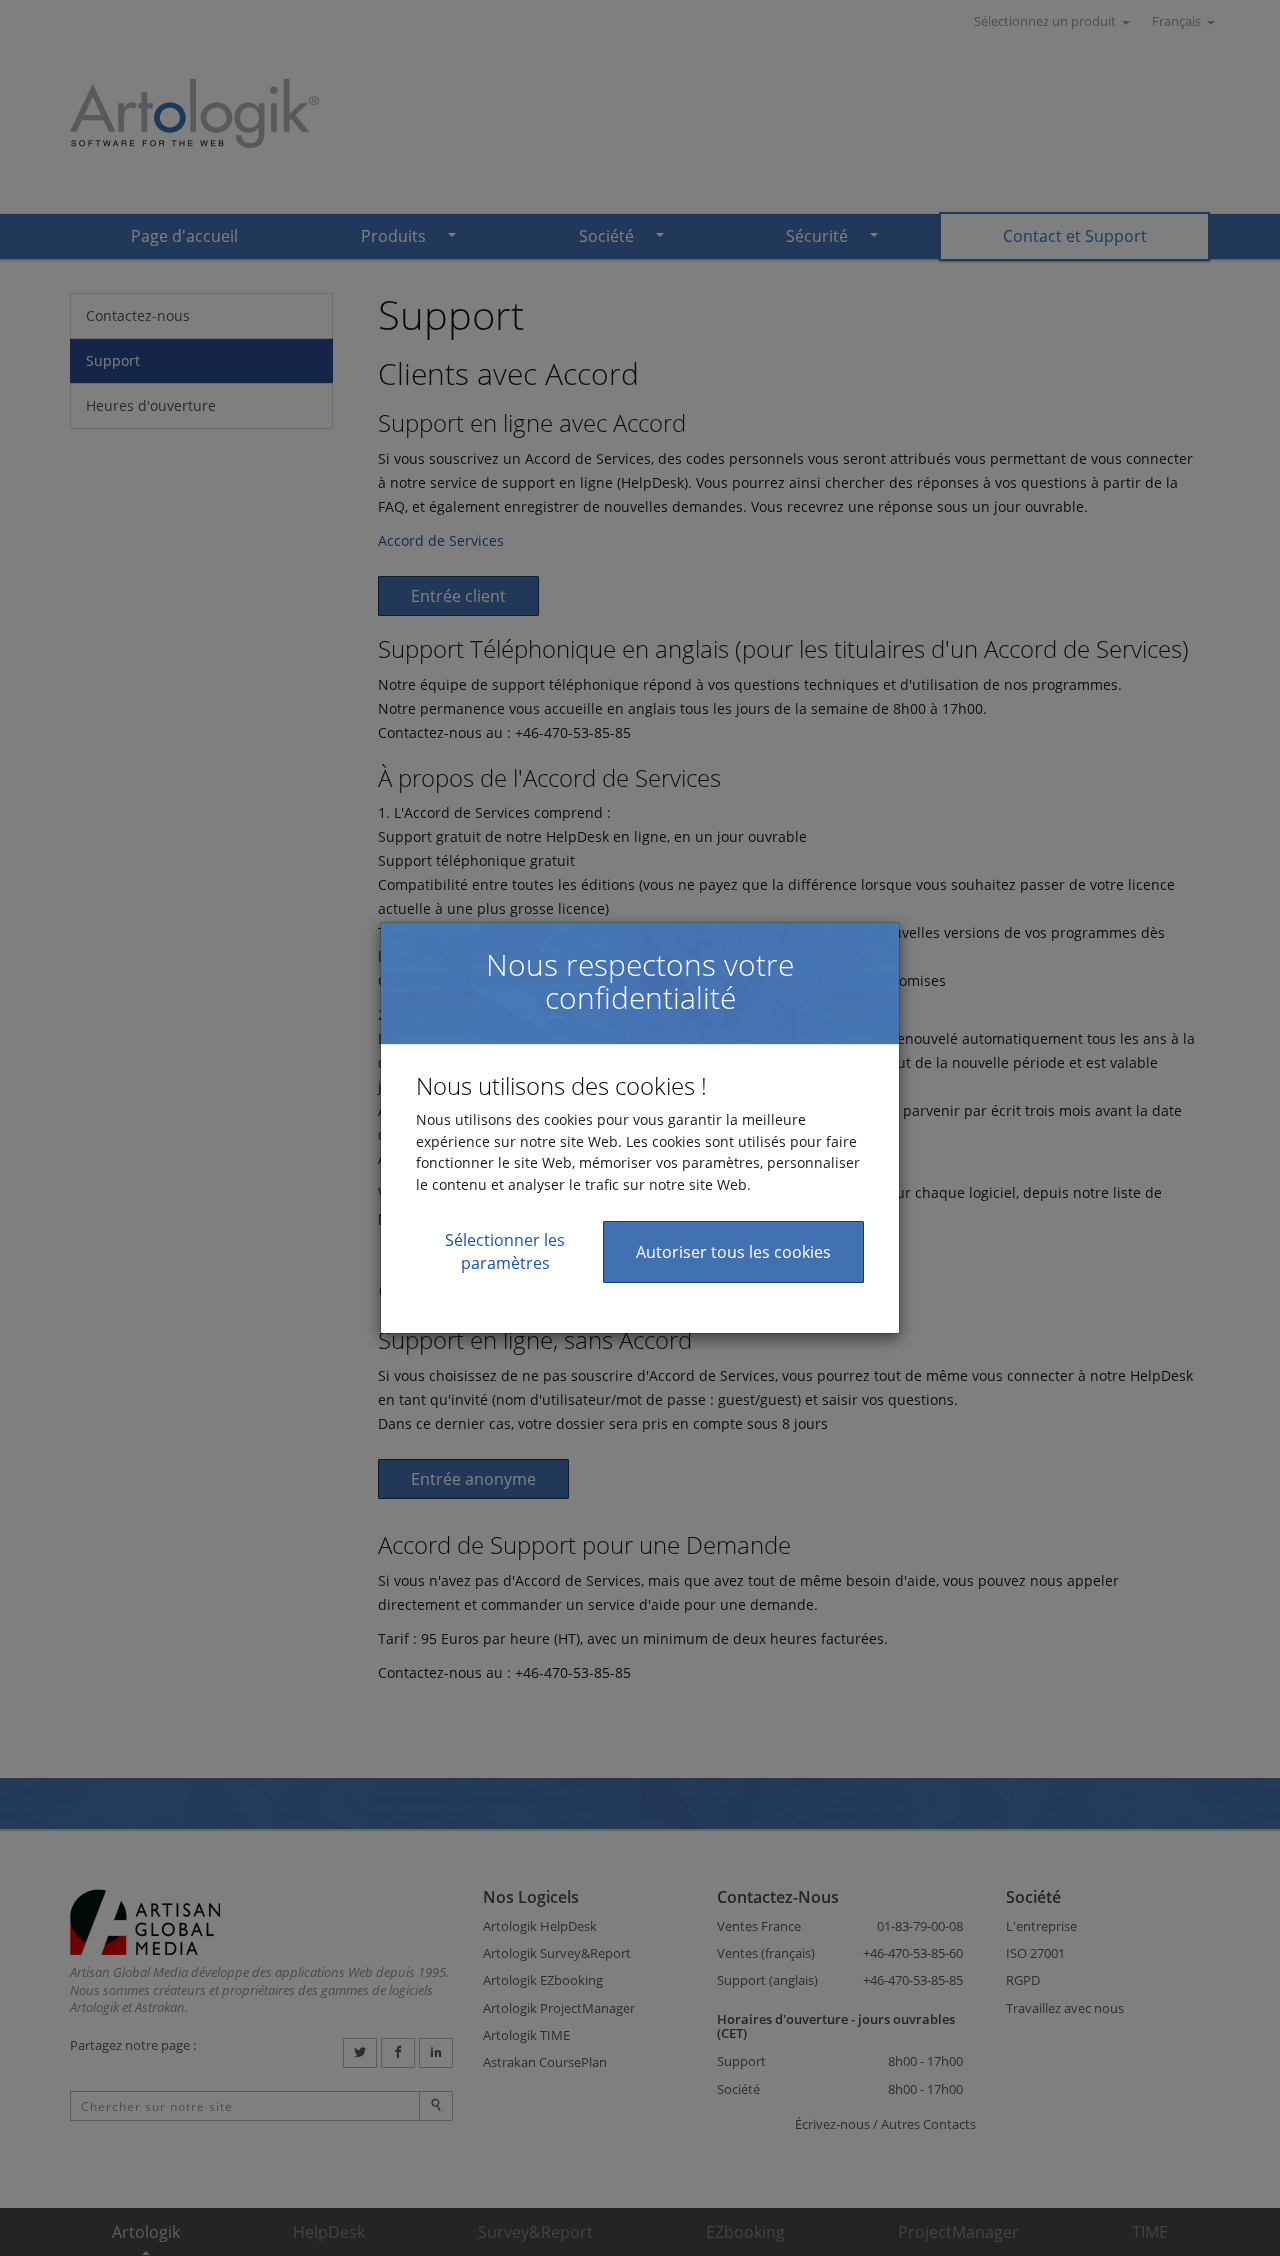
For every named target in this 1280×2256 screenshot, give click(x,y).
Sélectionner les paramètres (505, 1251)
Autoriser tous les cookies (733, 1252)
